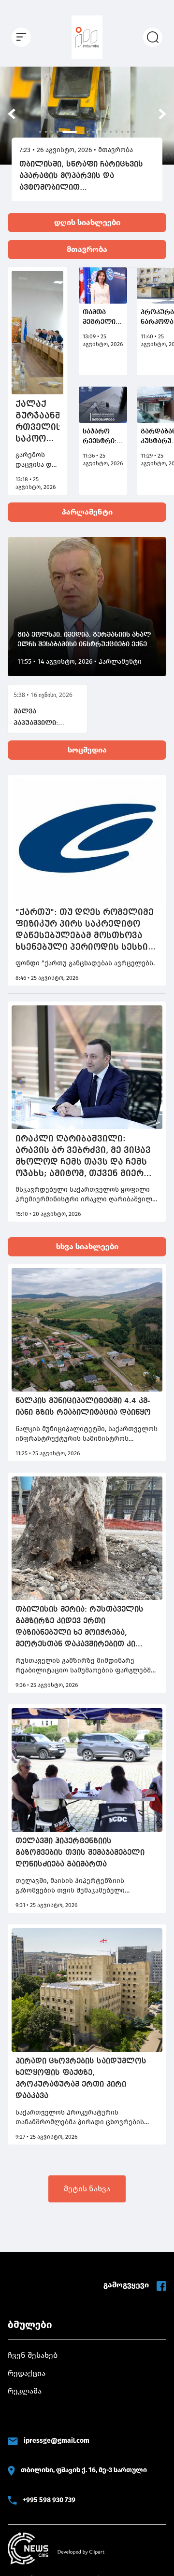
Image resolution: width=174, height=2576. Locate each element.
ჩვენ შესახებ (33, 2355)
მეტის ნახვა (87, 2189)
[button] (12, 114)
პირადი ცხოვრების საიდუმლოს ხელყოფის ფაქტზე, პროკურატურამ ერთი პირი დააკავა (81, 2079)
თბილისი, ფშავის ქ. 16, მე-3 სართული (84, 2470)
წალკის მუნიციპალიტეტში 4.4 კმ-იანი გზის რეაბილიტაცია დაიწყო (83, 1407)
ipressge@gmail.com (57, 2441)
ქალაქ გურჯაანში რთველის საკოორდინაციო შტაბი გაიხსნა (37, 422)
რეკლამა (25, 2391)
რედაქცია (27, 2373)
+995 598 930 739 (49, 2500)
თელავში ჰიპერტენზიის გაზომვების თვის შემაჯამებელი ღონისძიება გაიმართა (80, 1853)
